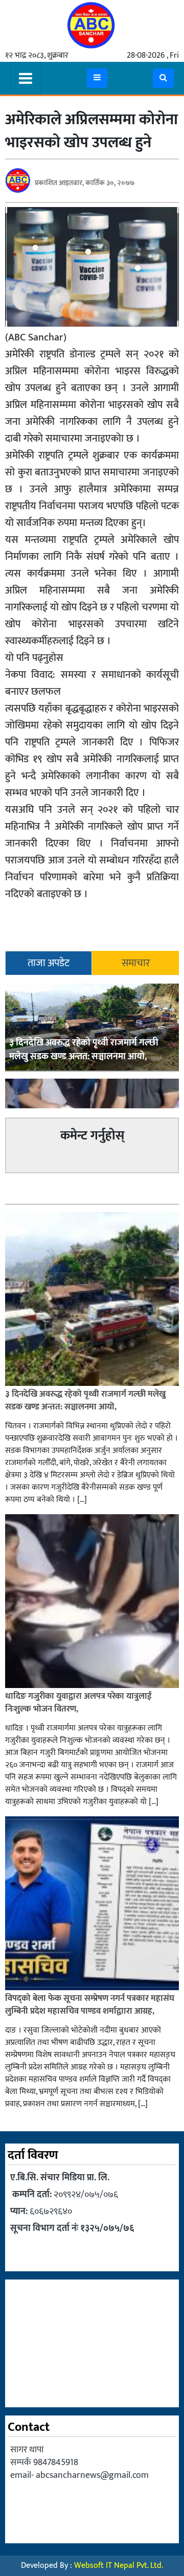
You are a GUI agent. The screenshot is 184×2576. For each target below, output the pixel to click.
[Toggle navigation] (26, 78)
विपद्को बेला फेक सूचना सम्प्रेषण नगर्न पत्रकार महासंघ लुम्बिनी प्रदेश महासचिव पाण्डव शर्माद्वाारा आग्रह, (90, 2005)
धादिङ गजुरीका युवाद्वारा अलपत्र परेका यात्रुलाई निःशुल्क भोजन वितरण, (78, 1703)
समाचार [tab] (136, 963)
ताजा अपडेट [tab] (49, 963)
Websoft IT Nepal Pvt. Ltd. (119, 2566)
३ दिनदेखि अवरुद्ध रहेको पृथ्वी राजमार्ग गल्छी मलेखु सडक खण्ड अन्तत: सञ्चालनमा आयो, (84, 1050)
